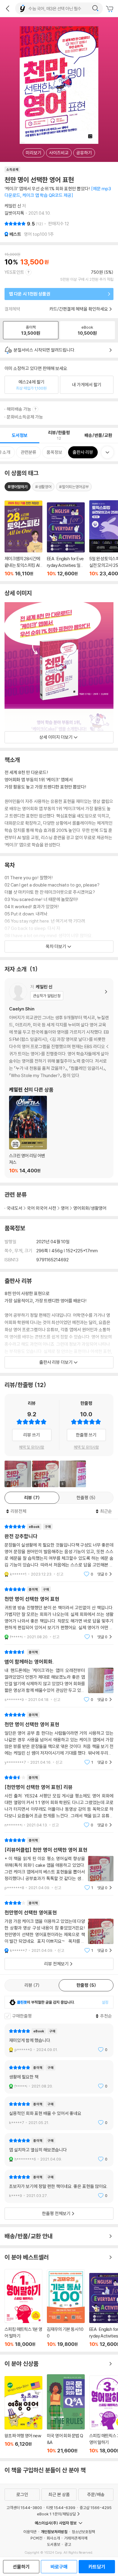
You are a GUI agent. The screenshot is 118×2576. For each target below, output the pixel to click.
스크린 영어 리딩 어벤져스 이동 (28, 1135)
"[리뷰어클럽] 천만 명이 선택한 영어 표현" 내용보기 (59, 1864)
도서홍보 (54, 2544)
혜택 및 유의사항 (32, 1447)
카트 (110, 9)
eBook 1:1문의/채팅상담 (56, 2514)
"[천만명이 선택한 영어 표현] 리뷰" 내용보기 (59, 1801)
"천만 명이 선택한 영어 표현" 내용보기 (59, 1613)
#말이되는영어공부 (74, 487)
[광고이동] (95, 8)
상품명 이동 (23, 539)
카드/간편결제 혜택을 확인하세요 (79, 309)
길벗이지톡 (14, 213)
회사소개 (53, 2538)
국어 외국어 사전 (42, 1208)
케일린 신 (13, 206)
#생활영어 (43, 487)
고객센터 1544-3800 (24, 2508)
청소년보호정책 (83, 2532)
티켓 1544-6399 (61, 2508)
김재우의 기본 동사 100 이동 (66, 2308)
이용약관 (30, 2532)
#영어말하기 (18, 487)
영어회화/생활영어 (90, 1208)
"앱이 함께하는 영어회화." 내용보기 (59, 1676)
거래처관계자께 (76, 2538)
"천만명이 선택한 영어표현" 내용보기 (59, 1927)
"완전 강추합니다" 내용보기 (59, 1550)
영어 (65, 1208)
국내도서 (15, 1208)
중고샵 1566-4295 (96, 2508)
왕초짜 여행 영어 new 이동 (23, 2415)
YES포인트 (14, 272)
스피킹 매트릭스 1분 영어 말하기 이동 (23, 2308)
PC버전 (36, 2538)
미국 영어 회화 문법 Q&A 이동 (66, 2414)
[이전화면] (8, 8)
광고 (68, 2544)
